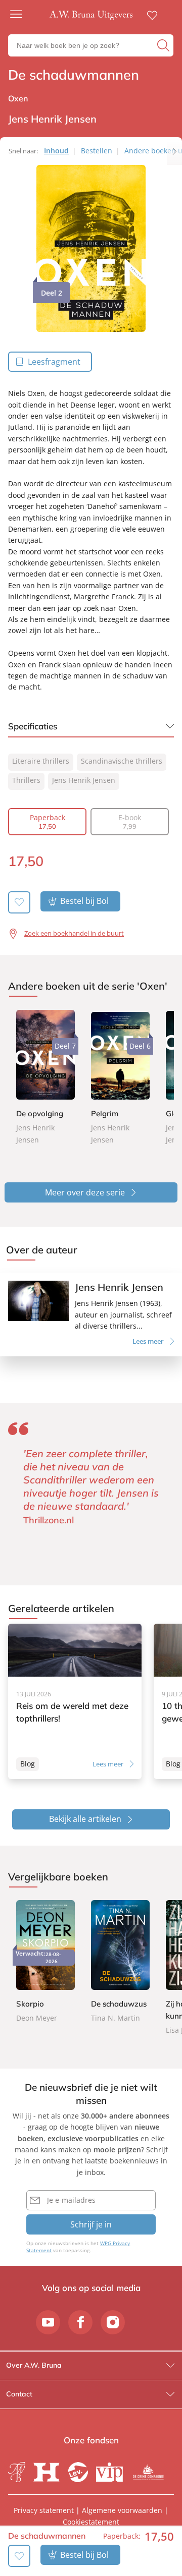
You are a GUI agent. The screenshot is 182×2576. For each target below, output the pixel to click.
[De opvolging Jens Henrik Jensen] (45, 1077)
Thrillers (26, 780)
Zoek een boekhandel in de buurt (74, 933)
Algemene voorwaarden (122, 2510)
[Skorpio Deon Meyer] (45, 1962)
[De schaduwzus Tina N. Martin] (120, 1962)
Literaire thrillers (41, 761)
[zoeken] (164, 45)
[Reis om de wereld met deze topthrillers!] (75, 1701)
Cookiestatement (91, 2522)
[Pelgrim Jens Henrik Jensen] (120, 1077)
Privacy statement (44, 2510)
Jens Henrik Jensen (84, 780)
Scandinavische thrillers (122, 761)
